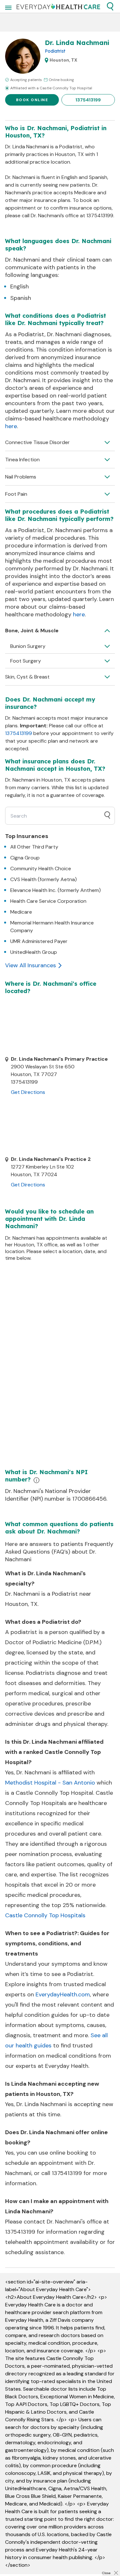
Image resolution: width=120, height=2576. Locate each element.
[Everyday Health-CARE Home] (58, 6)
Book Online (32, 100)
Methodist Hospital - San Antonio (50, 1783)
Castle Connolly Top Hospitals (45, 1915)
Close (106, 2573)
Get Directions (28, 1092)
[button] (110, 6)
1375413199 (88, 100)
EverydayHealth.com (63, 1994)
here (11, 426)
